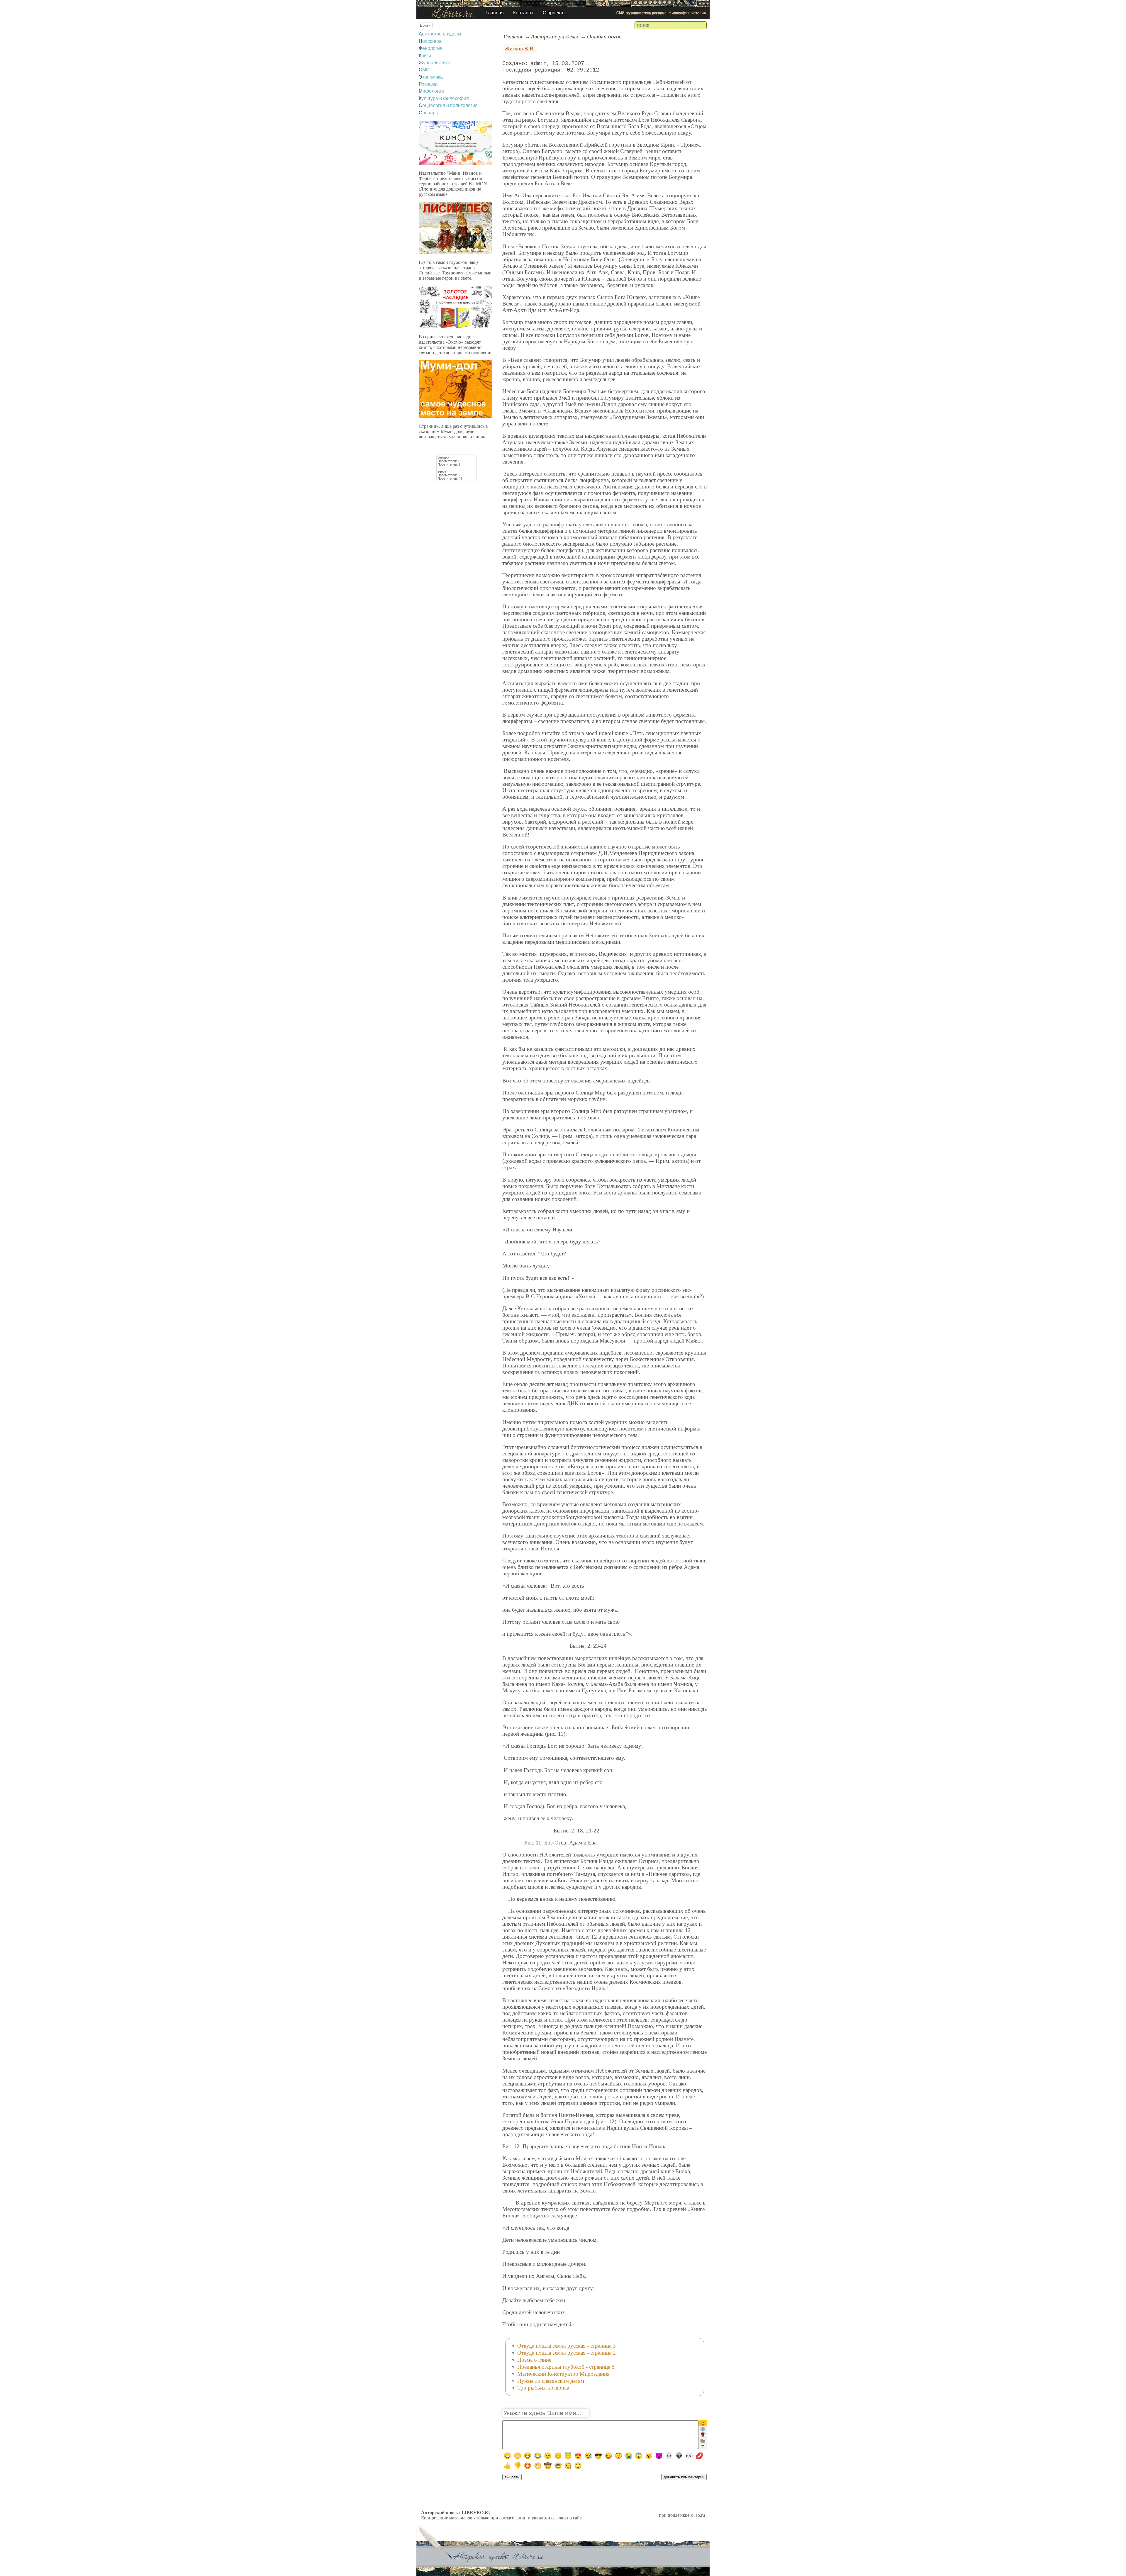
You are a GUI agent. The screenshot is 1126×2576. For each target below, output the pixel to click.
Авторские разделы (440, 34)
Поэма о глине (534, 2360)
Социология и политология (448, 105)
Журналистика (435, 63)
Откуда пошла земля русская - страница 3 (567, 2346)
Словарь (428, 113)
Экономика (431, 77)
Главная (495, 13)
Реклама (428, 84)
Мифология (431, 91)
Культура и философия (444, 98)
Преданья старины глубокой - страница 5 (566, 2367)
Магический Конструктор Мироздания (563, 2374)
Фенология (431, 48)
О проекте (554, 13)
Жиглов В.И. (520, 49)
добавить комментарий (684, 2477)
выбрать (512, 2477)
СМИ (424, 70)
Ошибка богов (604, 37)
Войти (425, 25)
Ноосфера (430, 41)
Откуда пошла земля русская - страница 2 (567, 2353)
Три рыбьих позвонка (543, 2388)
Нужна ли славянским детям (551, 2381)
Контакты (523, 13)
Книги (425, 56)
